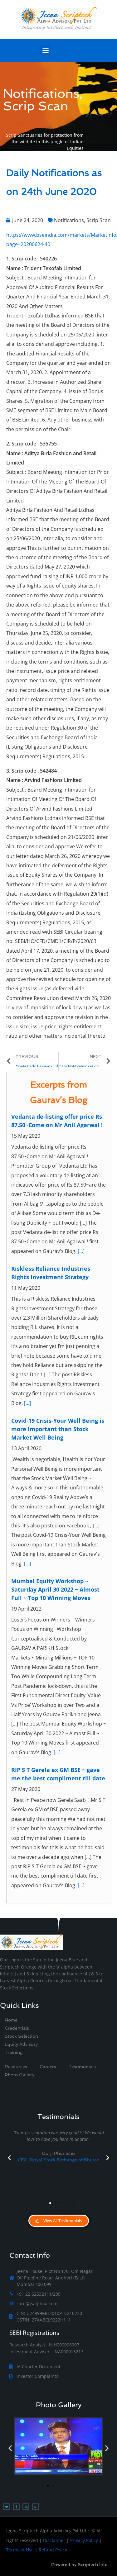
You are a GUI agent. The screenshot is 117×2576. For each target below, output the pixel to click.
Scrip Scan (99, 220)
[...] (81, 1251)
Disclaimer (54, 2540)
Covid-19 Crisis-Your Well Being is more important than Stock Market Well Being (58, 1429)
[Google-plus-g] (36, 2507)
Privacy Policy (84, 2540)
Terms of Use (20, 2550)
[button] (45, 50)
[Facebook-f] (16, 2507)
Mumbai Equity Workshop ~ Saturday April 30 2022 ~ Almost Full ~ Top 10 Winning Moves (55, 1589)
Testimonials (82, 2067)
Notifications (69, 220)
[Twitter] (7, 2507)
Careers (48, 2067)
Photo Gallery (59, 2405)
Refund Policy (53, 2550)
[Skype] (26, 2507)
